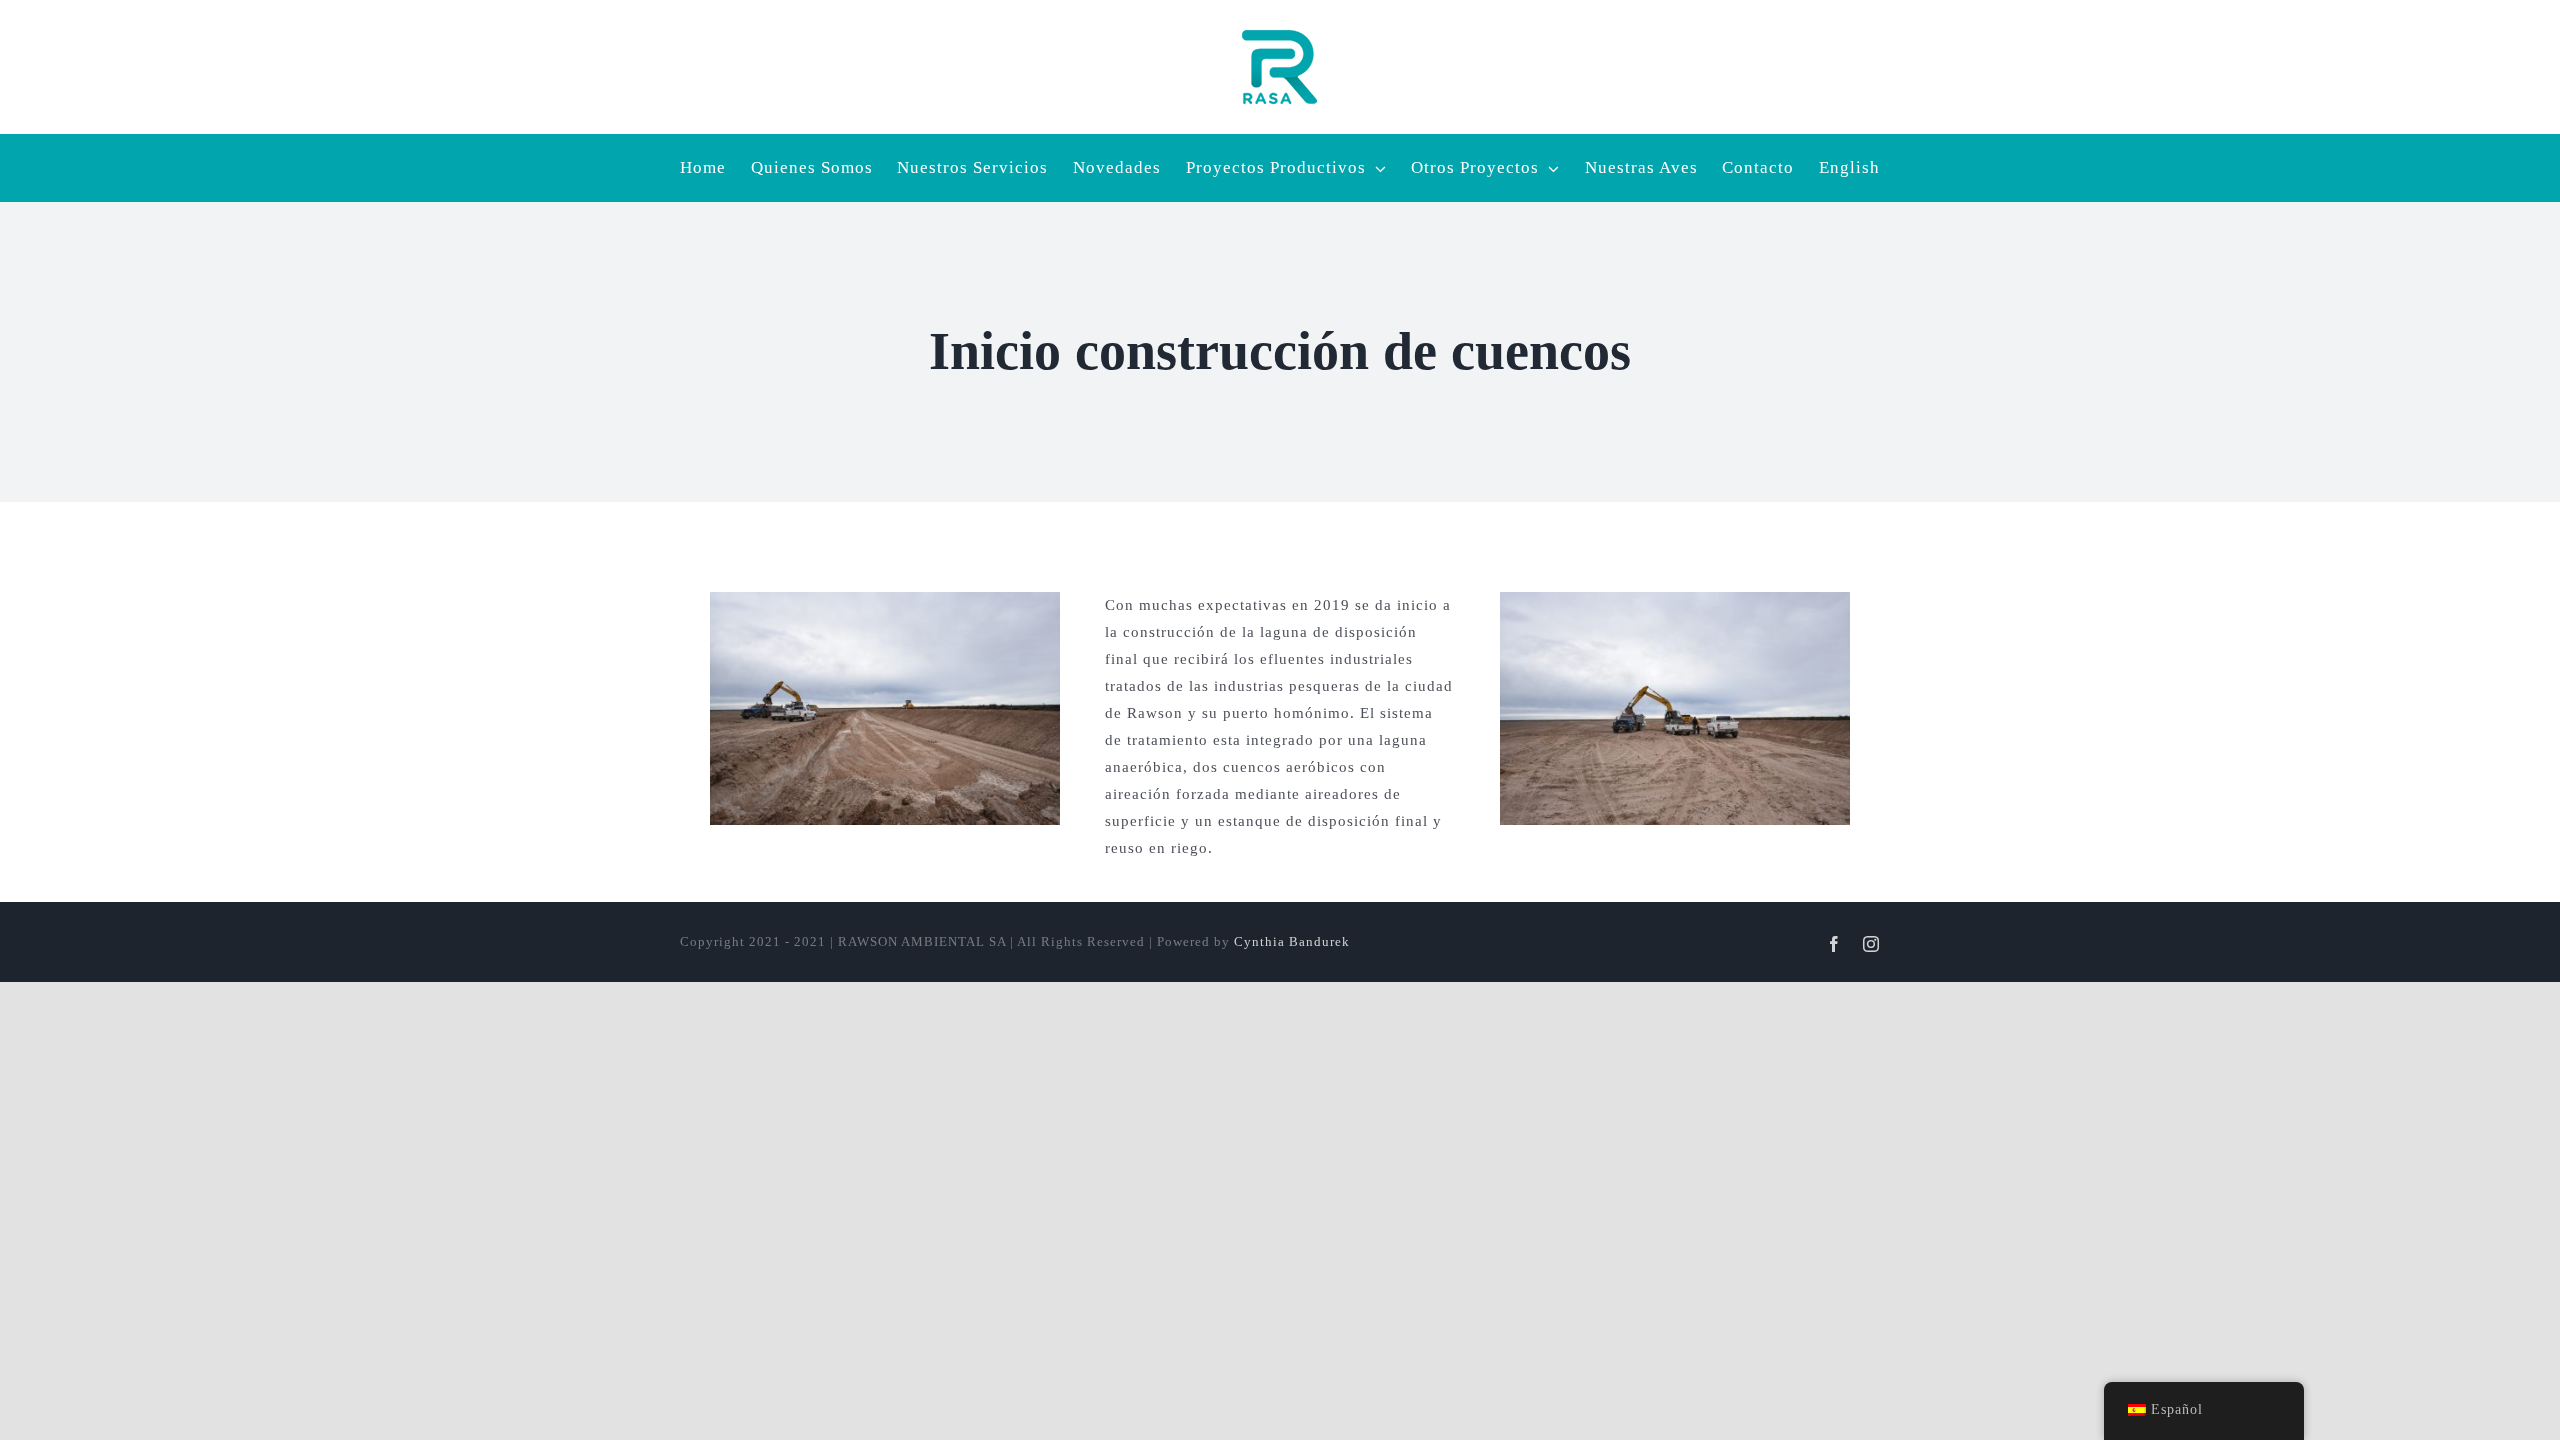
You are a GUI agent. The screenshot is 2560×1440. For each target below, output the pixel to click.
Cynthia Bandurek (1292, 941)
